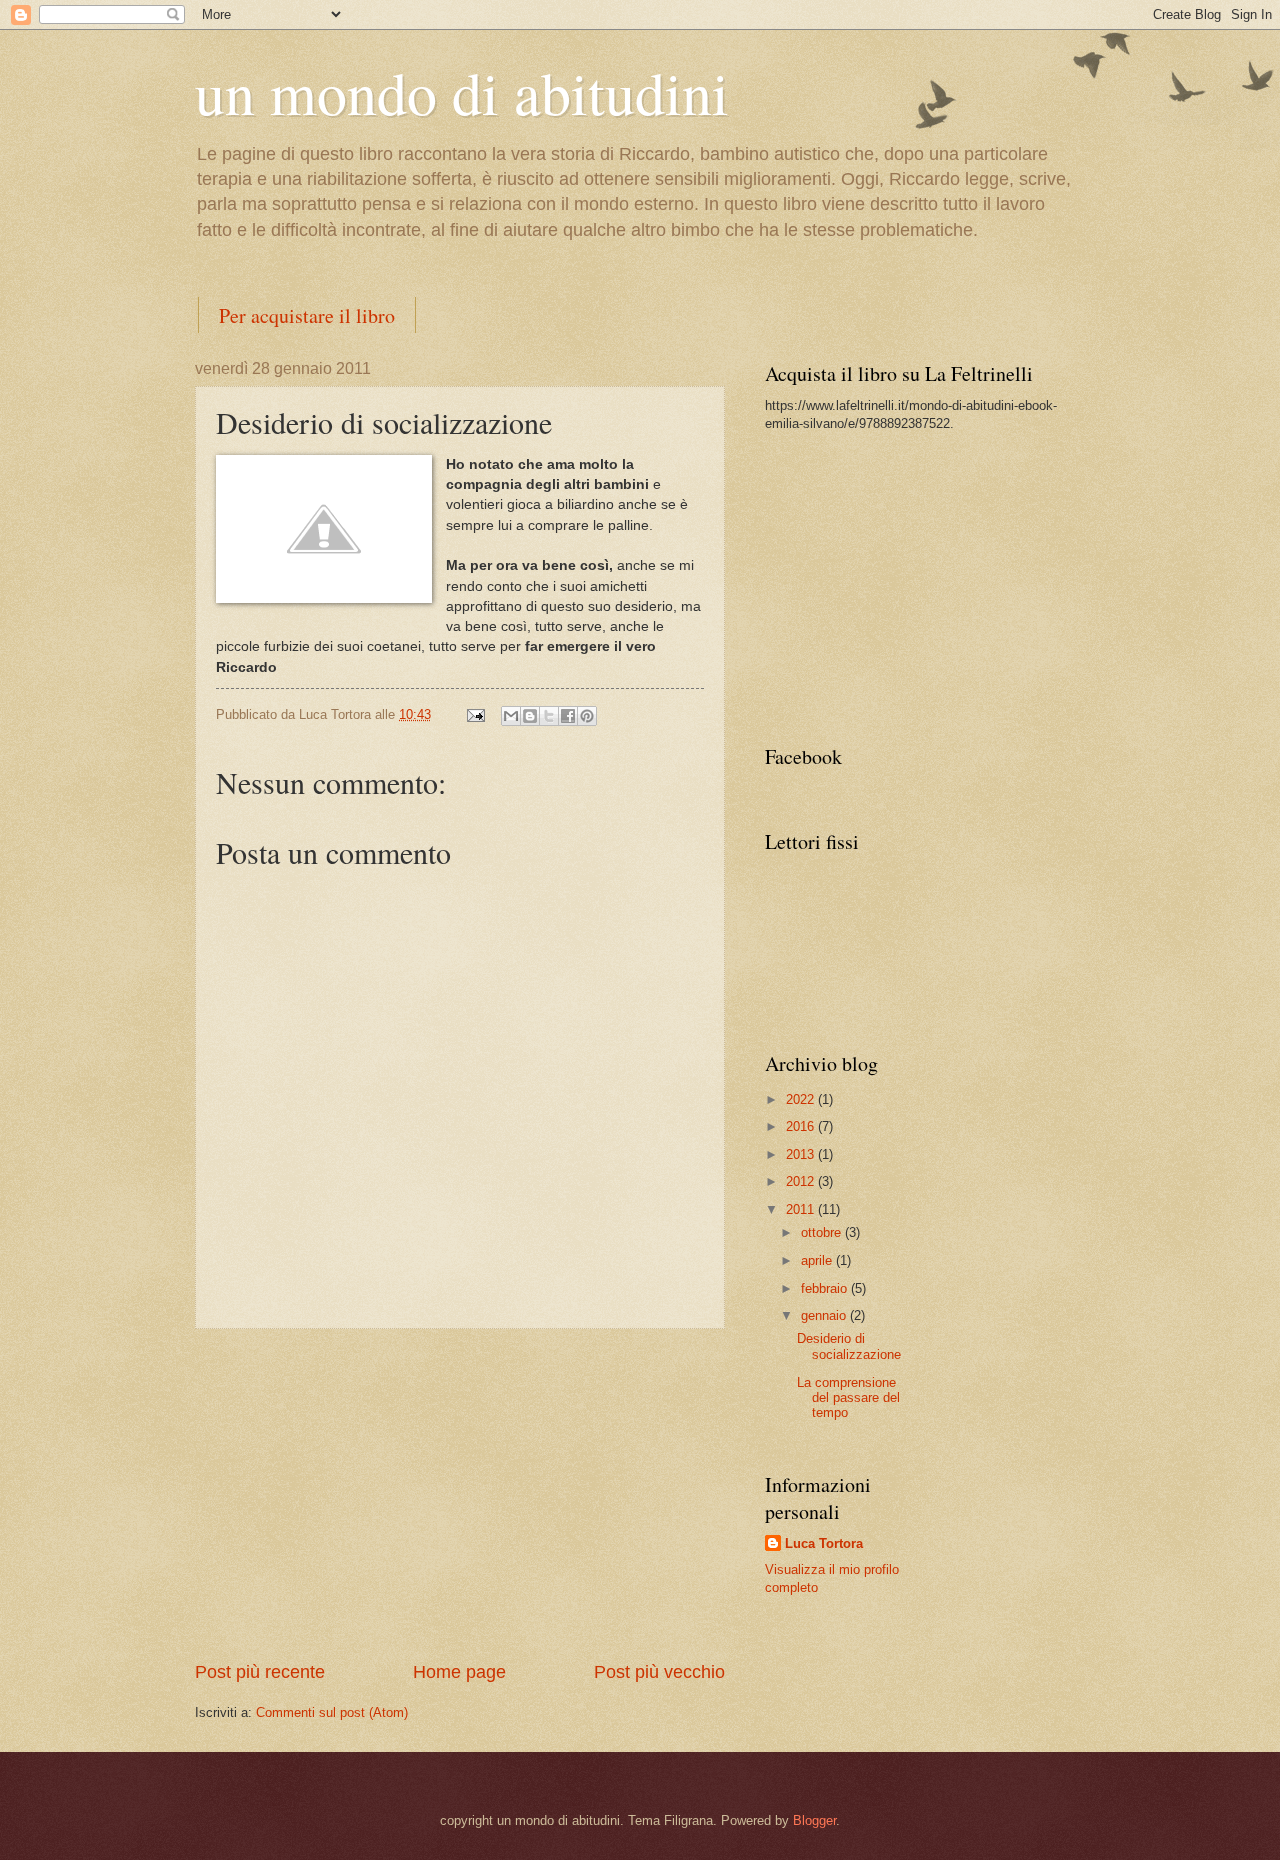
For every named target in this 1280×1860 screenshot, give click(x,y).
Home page (459, 1672)
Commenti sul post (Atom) (332, 1712)
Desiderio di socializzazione (849, 1346)
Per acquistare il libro (307, 315)
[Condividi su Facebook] (568, 716)
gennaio (825, 1315)
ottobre (823, 1232)
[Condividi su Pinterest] (587, 716)
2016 (802, 1126)
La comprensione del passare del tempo (848, 1398)
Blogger (814, 1820)
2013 (802, 1154)
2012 (802, 1181)
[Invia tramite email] (511, 716)
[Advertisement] (460, 1495)
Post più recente (260, 1672)
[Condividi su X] (549, 716)
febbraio (826, 1288)
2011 (802, 1209)
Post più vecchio (659, 1672)
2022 (802, 1099)
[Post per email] (475, 714)
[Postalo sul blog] (530, 716)
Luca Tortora (824, 1543)
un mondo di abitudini (462, 92)
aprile (818, 1260)
